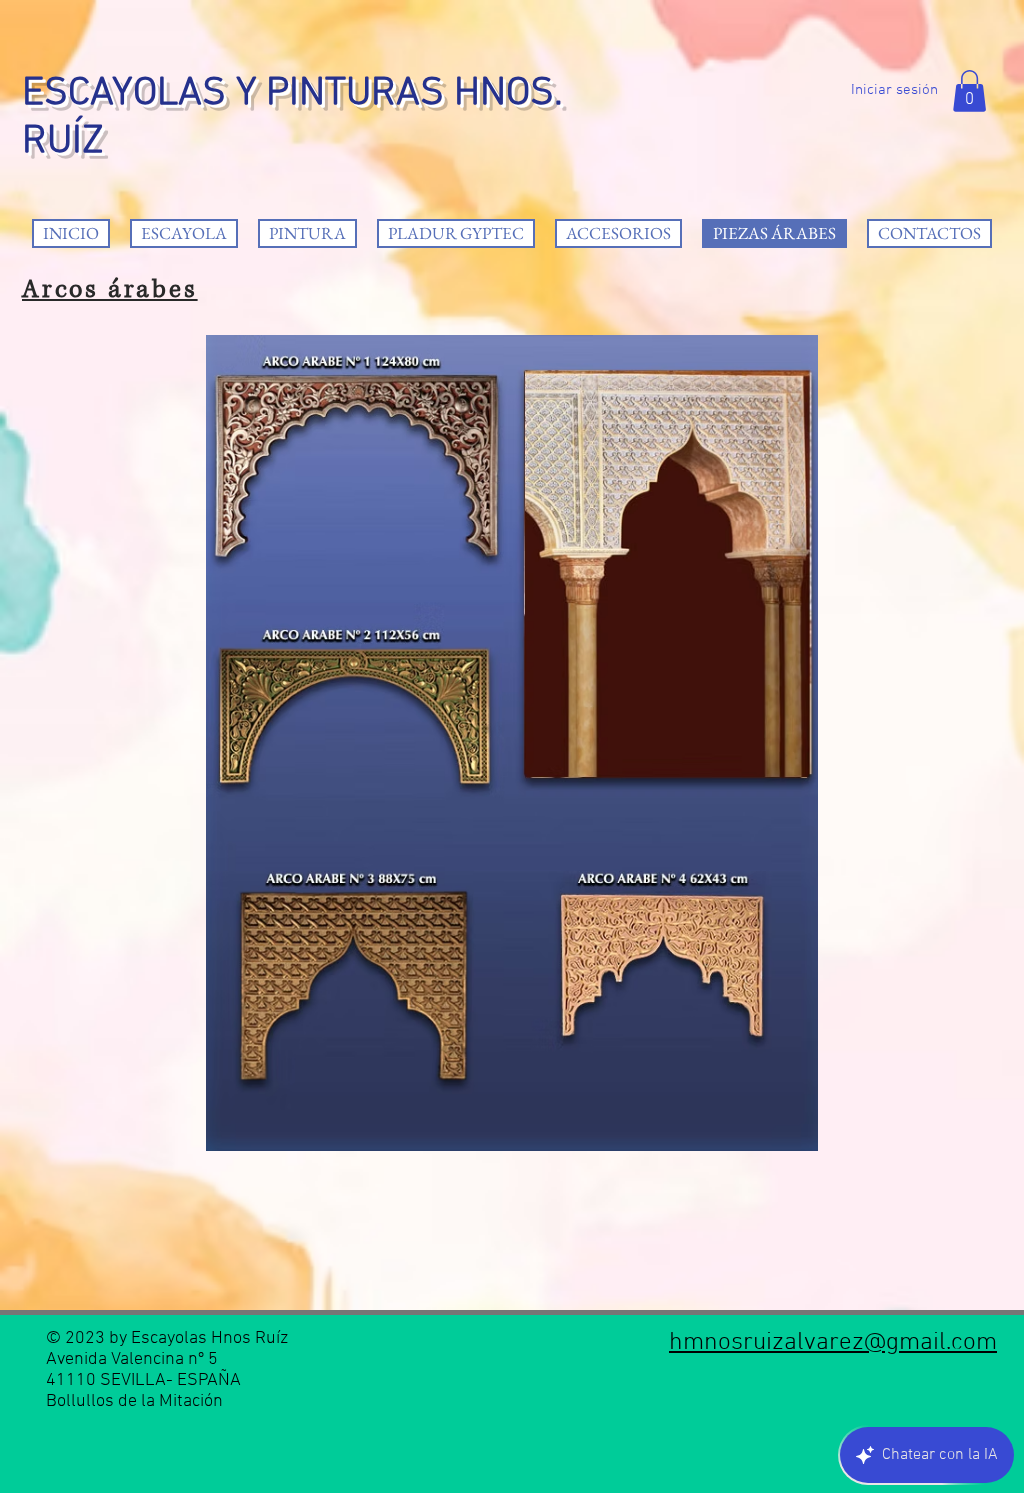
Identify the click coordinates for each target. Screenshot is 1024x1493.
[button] (969, 91)
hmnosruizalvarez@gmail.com (833, 1343)
